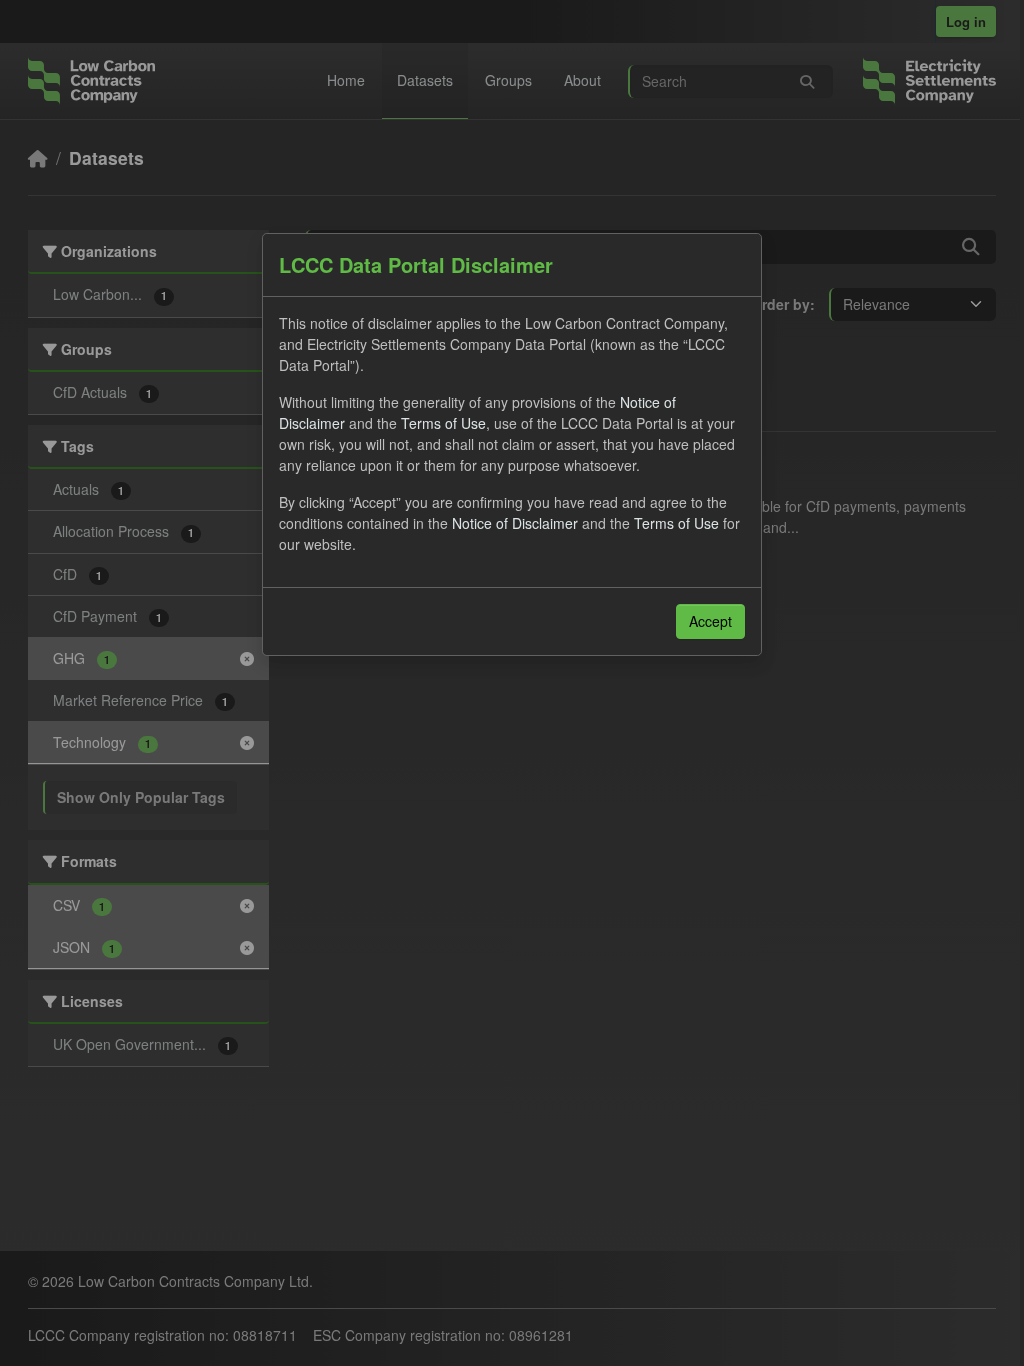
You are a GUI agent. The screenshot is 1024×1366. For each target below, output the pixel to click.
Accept (710, 621)
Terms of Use (443, 423)
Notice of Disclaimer (515, 523)
